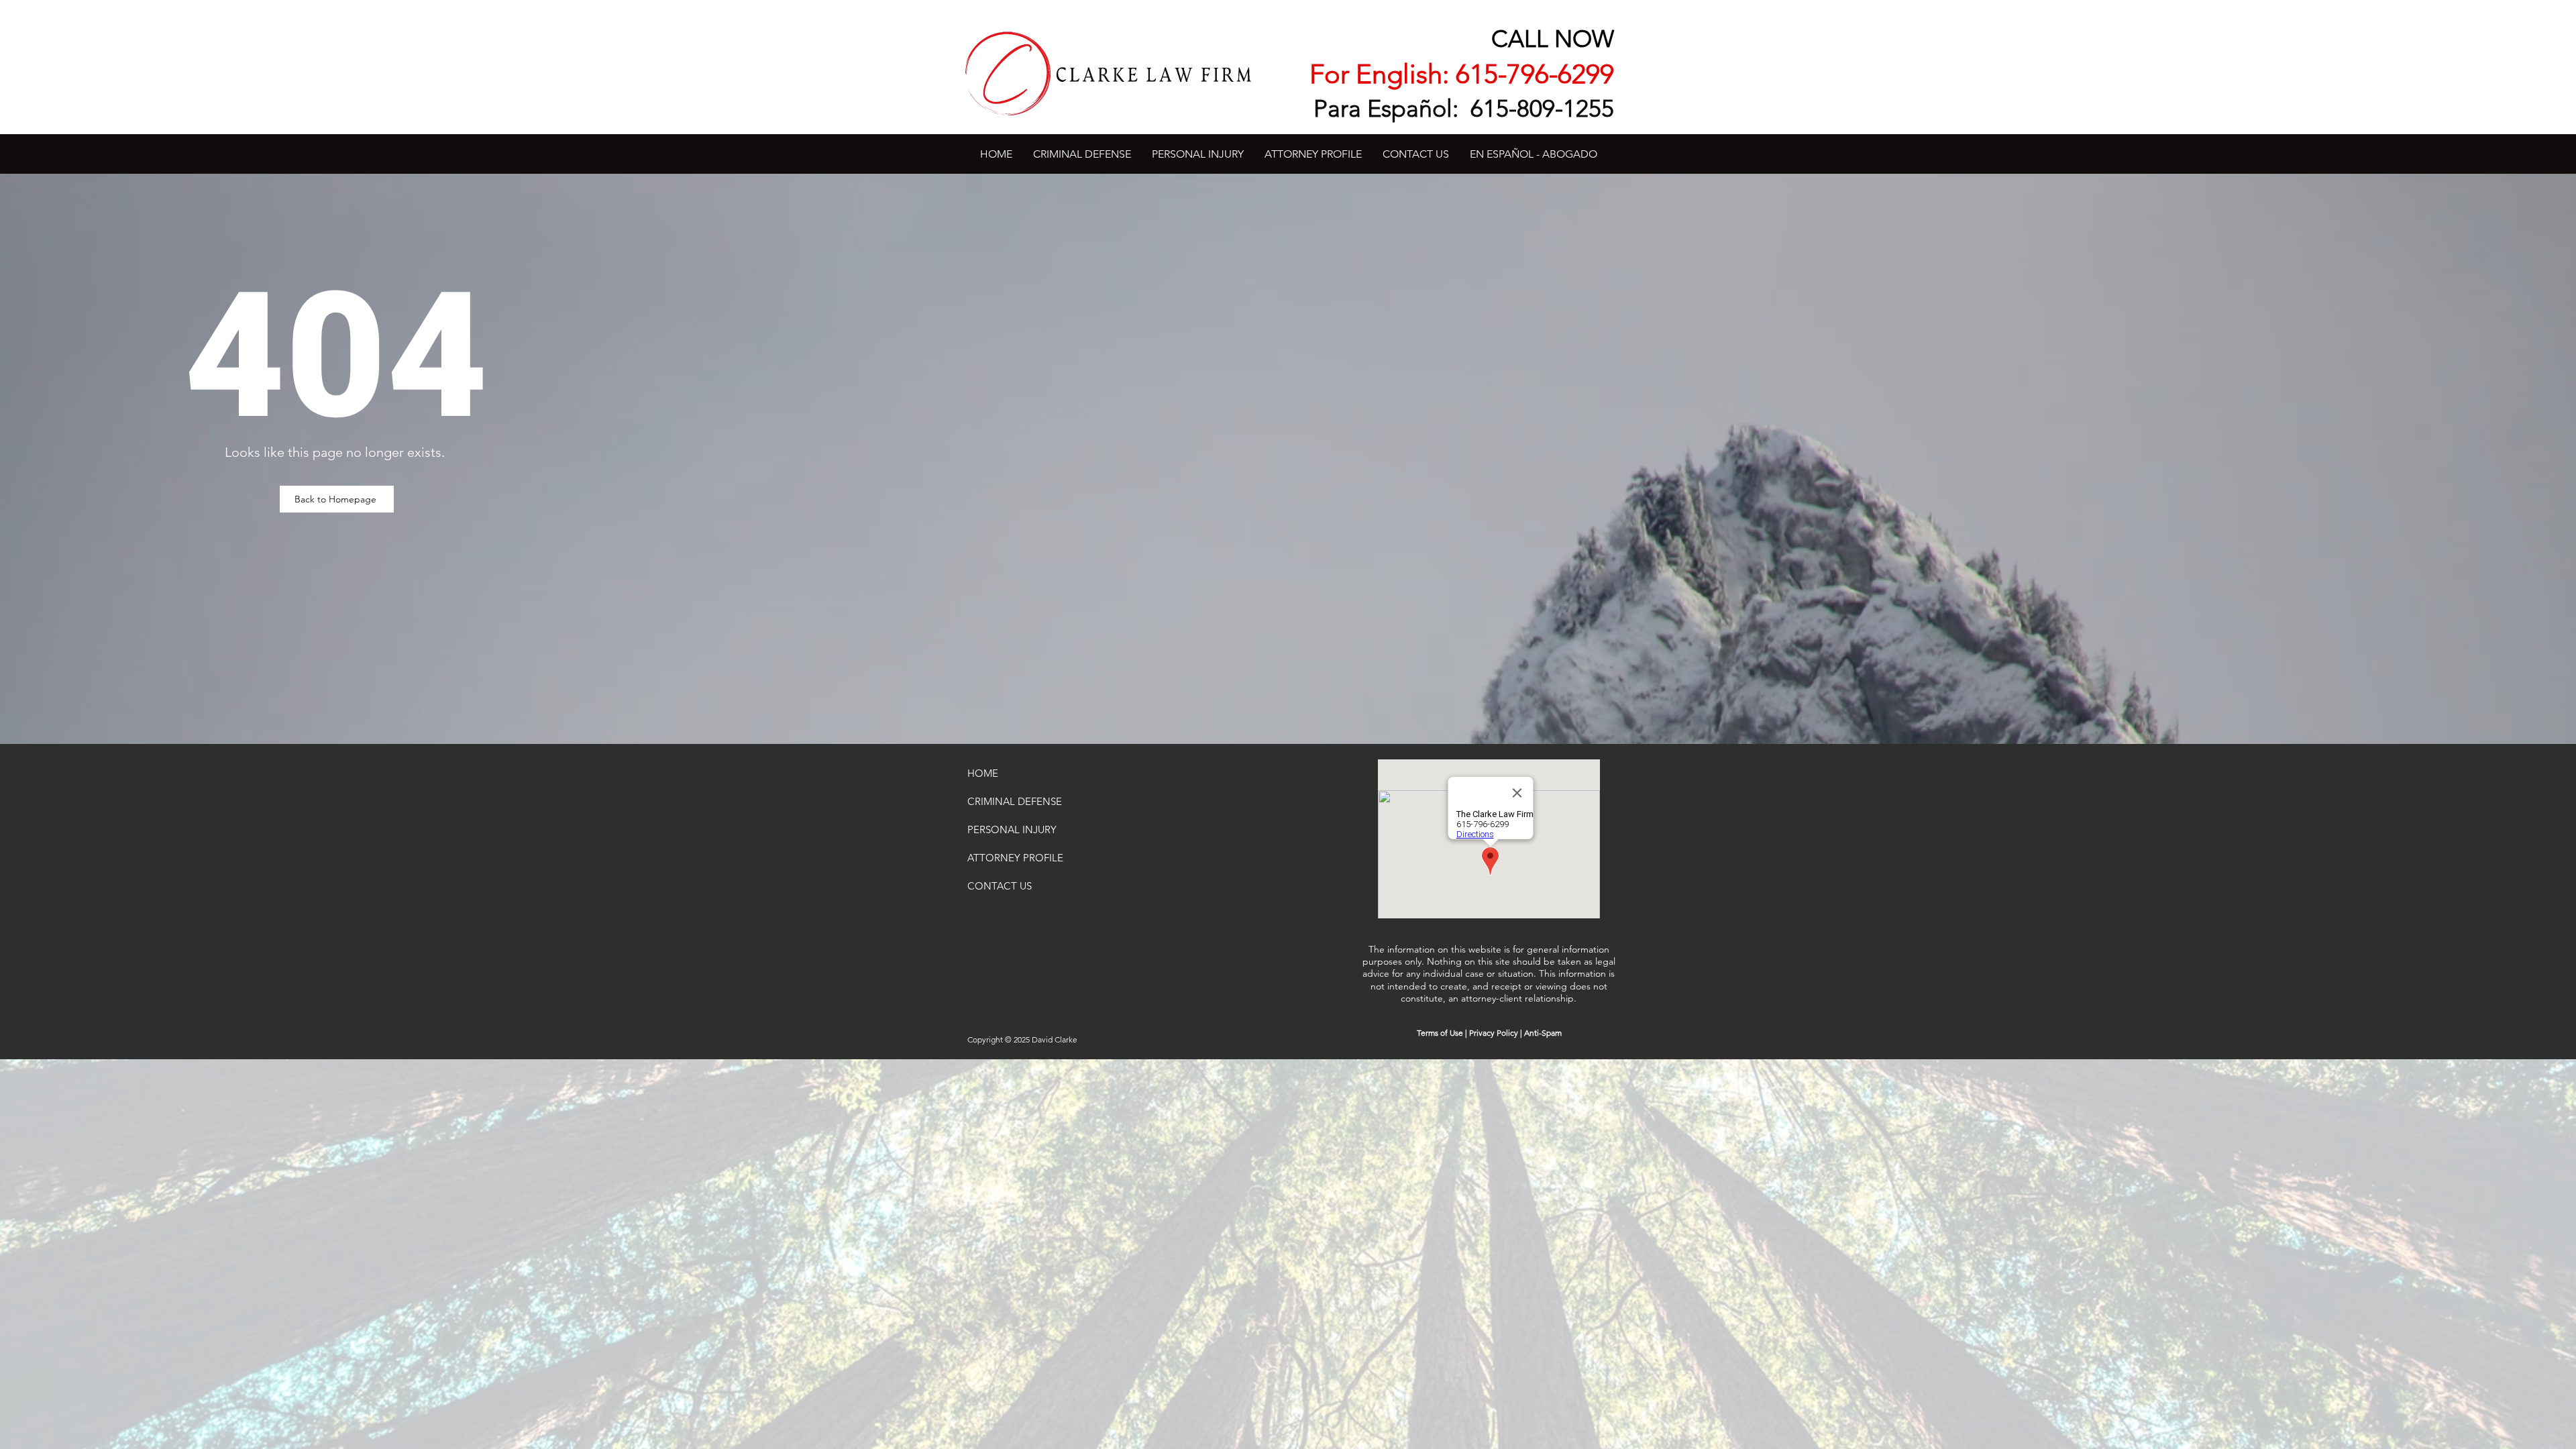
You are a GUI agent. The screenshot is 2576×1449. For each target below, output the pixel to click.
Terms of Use (1440, 1033)
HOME (983, 773)
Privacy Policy (1494, 1033)
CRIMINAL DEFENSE (1015, 801)
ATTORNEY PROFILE (1015, 858)
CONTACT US (1000, 886)
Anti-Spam (1543, 1033)
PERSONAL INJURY (1012, 829)
